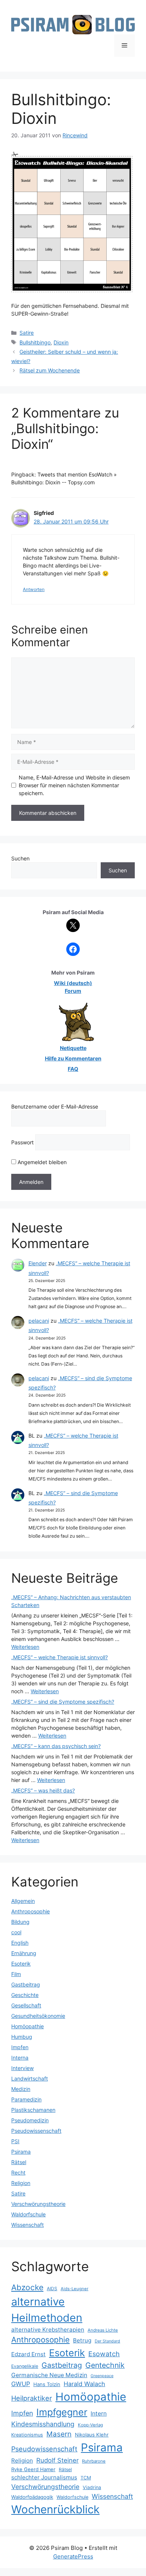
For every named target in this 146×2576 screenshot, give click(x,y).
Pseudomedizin (30, 2120)
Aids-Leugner (74, 2289)
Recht (18, 2172)
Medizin (21, 2089)
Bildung (20, 1922)
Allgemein (23, 1901)
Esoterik (21, 1964)
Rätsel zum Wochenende (50, 370)
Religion (21, 2183)
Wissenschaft (28, 2225)
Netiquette (73, 1048)
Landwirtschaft (30, 2078)
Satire (27, 333)
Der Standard (107, 2341)
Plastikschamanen (33, 2110)
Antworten (34, 589)
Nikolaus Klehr (92, 2435)
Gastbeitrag (26, 1984)
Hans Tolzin (47, 2384)
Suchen (20, 858)
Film (16, 1974)
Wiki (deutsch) (73, 983)
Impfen (20, 2047)
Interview (22, 2068)
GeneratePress (73, 2556)
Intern (99, 2414)
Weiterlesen (25, 1647)
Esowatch (104, 2354)
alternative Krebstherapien (48, 2330)
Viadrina (92, 2487)
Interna (20, 2058)
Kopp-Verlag (90, 2425)
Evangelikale (25, 2366)
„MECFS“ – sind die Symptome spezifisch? (63, 1702)
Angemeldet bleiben (41, 1162)
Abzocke (27, 2287)
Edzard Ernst (28, 2354)
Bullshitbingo (35, 342)
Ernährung (24, 1953)
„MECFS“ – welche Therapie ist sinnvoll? (60, 1657)
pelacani (39, 1321)
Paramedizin (26, 2099)
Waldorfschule (28, 2214)
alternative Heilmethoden (47, 2310)
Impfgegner (62, 2412)
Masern (59, 2434)
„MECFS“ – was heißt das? (43, 1790)
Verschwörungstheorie (38, 2204)
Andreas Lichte (103, 2330)
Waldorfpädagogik (32, 2497)
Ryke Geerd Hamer (33, 2469)
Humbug (22, 2037)
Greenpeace (102, 2376)
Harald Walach (84, 2384)
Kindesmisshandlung (43, 2424)
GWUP (21, 2384)
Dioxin (61, 342)
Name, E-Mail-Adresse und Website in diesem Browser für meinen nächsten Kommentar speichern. (74, 785)
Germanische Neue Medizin (49, 2375)
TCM (86, 2478)
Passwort (22, 1142)
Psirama (21, 2152)
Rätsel (19, 2162)
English (20, 1943)
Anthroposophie (31, 1911)
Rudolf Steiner (57, 2460)
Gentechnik (105, 2365)
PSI (15, 2141)
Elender (38, 1263)
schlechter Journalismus (44, 2477)
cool (16, 1932)
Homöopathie (28, 2026)
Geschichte (25, 1995)
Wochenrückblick (55, 2509)
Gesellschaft (26, 2005)
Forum (73, 991)
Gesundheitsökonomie (38, 2016)
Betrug (82, 2340)
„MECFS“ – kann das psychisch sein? (56, 1746)
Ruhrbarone (94, 2461)
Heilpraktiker (32, 2398)
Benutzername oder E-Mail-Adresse (55, 1106)
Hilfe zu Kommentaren (73, 1058)
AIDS (52, 2289)
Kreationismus (27, 2435)
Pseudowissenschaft (36, 2131)
